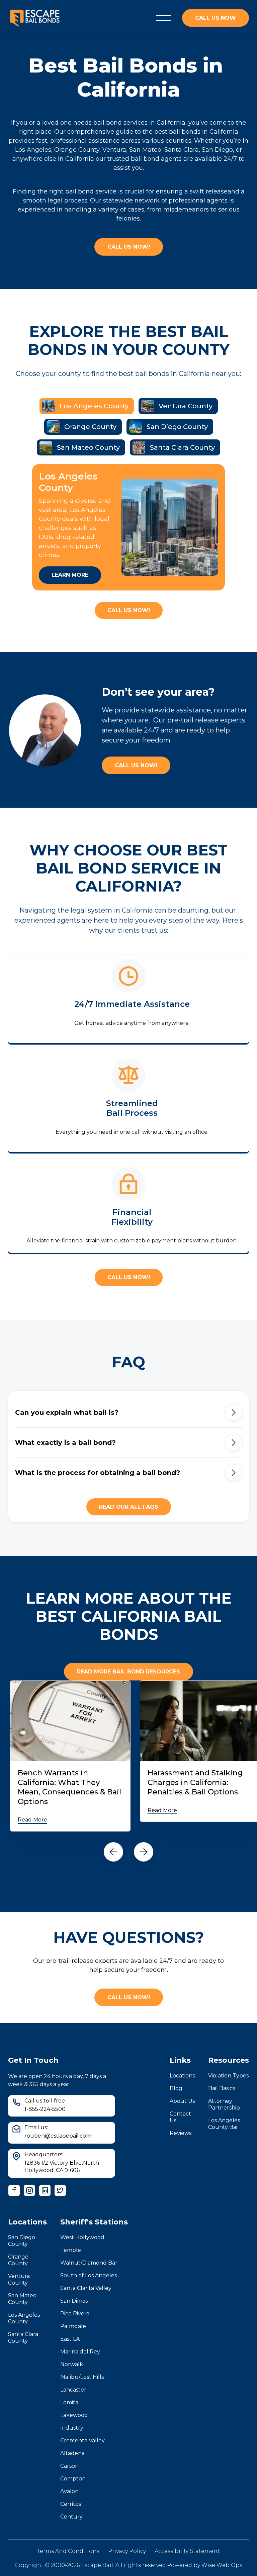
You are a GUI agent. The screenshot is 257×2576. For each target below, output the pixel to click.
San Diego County (22, 2241)
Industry (72, 2428)
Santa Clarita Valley (86, 2288)
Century (71, 2517)
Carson (69, 2466)
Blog (176, 2088)
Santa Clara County (23, 2338)
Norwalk (72, 2364)
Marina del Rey (80, 2352)
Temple (71, 2250)
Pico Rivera (75, 2314)
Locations (182, 2076)
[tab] (87, 406)
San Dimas (74, 2301)
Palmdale (73, 2326)
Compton (73, 2479)
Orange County (18, 2260)
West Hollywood (82, 2237)
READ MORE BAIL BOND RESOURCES (128, 1672)
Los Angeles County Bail (224, 2124)
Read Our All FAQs (129, 1507)
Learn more (70, 575)
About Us (182, 2101)
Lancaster (73, 2390)
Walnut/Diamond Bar (89, 2263)
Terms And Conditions (68, 2551)
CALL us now (216, 18)
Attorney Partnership (224, 2104)
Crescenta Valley (82, 2441)
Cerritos (71, 2504)
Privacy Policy (127, 2551)
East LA (70, 2339)
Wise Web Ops (222, 2565)
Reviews (181, 2133)
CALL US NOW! (129, 247)
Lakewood (74, 2415)
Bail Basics (222, 2088)
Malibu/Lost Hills (82, 2377)
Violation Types (228, 2076)
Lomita (69, 2402)
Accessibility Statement (187, 2551)
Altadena (72, 2453)
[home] (35, 18)
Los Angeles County (24, 2318)
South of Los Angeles (89, 2275)
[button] (163, 18)
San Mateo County (22, 2299)
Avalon (69, 2491)
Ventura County (19, 2279)
